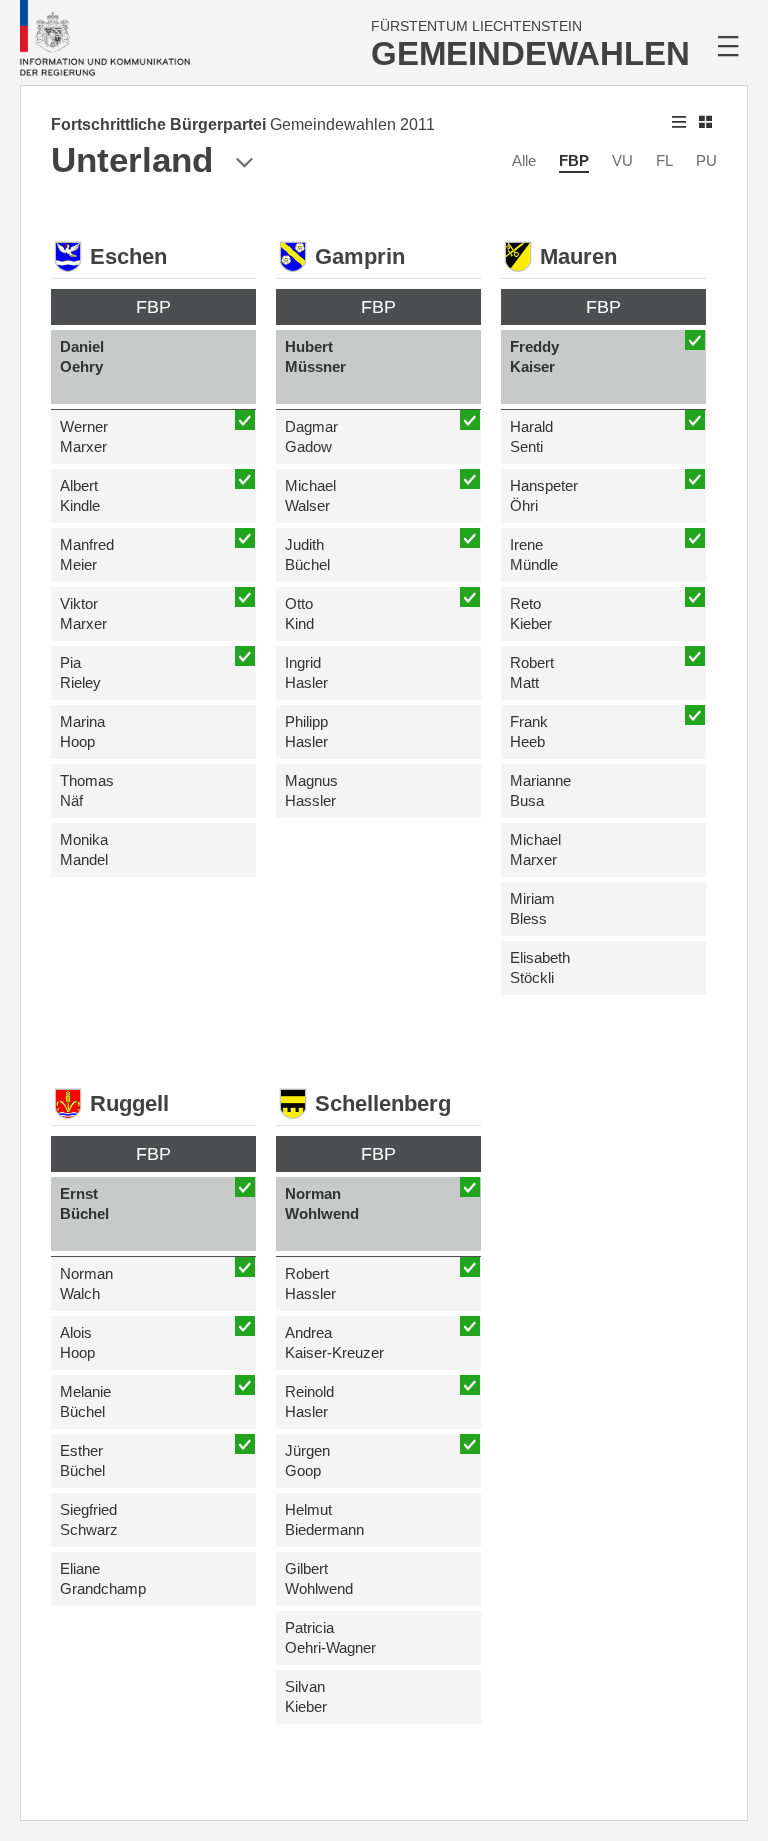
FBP (574, 160)
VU (622, 160)
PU (706, 160)
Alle (524, 160)
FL (664, 160)
